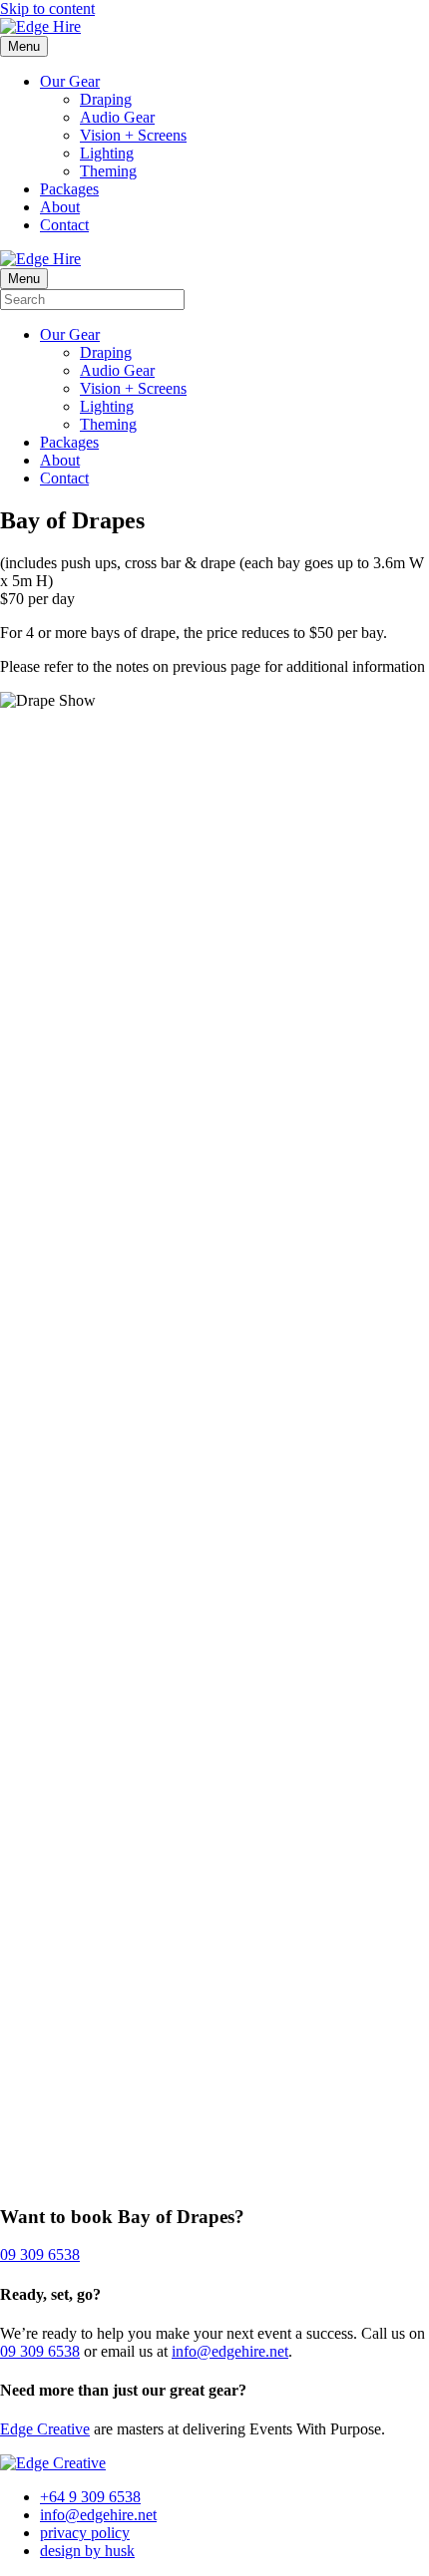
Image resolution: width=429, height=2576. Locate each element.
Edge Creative (45, 2429)
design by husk (87, 2551)
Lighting (107, 153)
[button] (40, 2254)
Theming (108, 171)
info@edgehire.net (230, 2351)
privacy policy (85, 2533)
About (60, 207)
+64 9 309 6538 (90, 2497)
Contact (64, 225)
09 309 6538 (40, 2351)
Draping (106, 99)
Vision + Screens (133, 135)
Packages (69, 189)
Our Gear (70, 81)
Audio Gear (117, 117)
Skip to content (47, 8)
